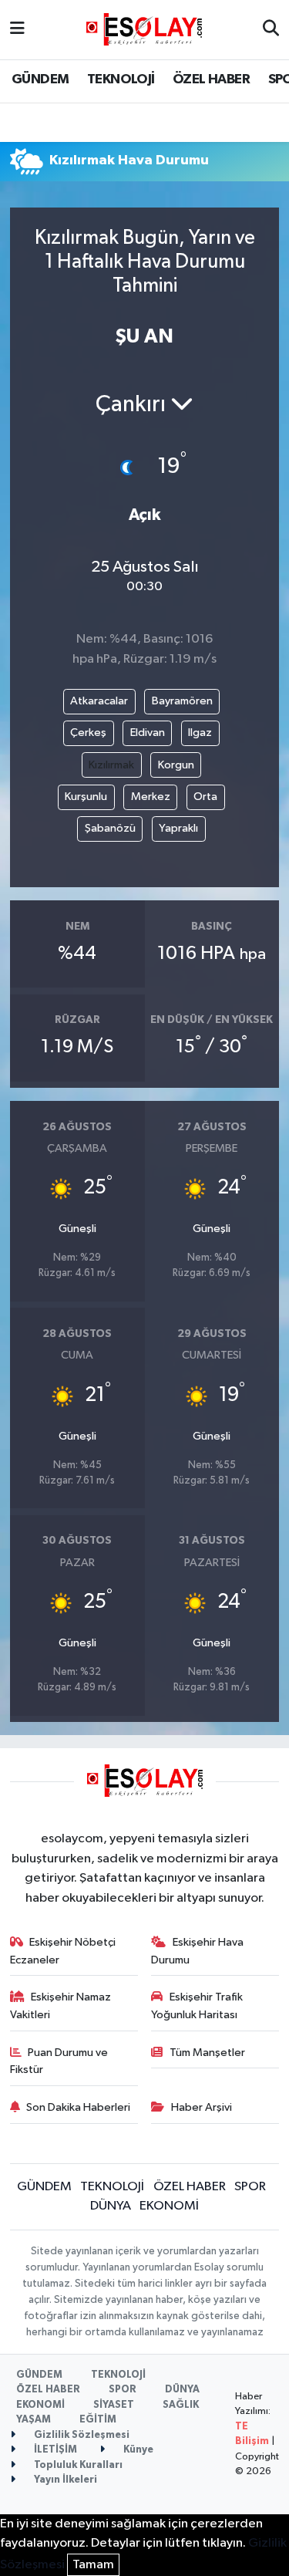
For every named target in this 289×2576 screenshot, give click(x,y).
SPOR (250, 2187)
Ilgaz (200, 733)
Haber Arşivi (202, 2107)
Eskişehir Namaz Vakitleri (61, 2005)
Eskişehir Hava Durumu (197, 1951)
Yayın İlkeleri (64, 2480)
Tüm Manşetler (207, 2053)
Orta (205, 797)
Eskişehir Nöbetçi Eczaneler (63, 1951)
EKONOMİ (169, 2206)
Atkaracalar (99, 701)
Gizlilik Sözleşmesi (81, 2435)
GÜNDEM (40, 79)
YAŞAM (34, 2420)
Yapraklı (178, 828)
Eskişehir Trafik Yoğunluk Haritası (197, 2005)
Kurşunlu (86, 797)
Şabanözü (110, 828)
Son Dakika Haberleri (78, 2107)
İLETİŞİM (54, 2450)
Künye (137, 2450)
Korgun (176, 765)
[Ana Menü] (17, 30)
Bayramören (182, 701)
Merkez (151, 797)
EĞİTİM (98, 2420)
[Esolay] (144, 29)
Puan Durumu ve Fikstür (59, 2061)
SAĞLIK (181, 2405)
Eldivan (148, 733)
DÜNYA (111, 2206)
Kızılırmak (111, 765)
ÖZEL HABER (211, 79)
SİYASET (114, 2405)
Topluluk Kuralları (77, 2465)
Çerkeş (88, 733)
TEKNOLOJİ (121, 79)
